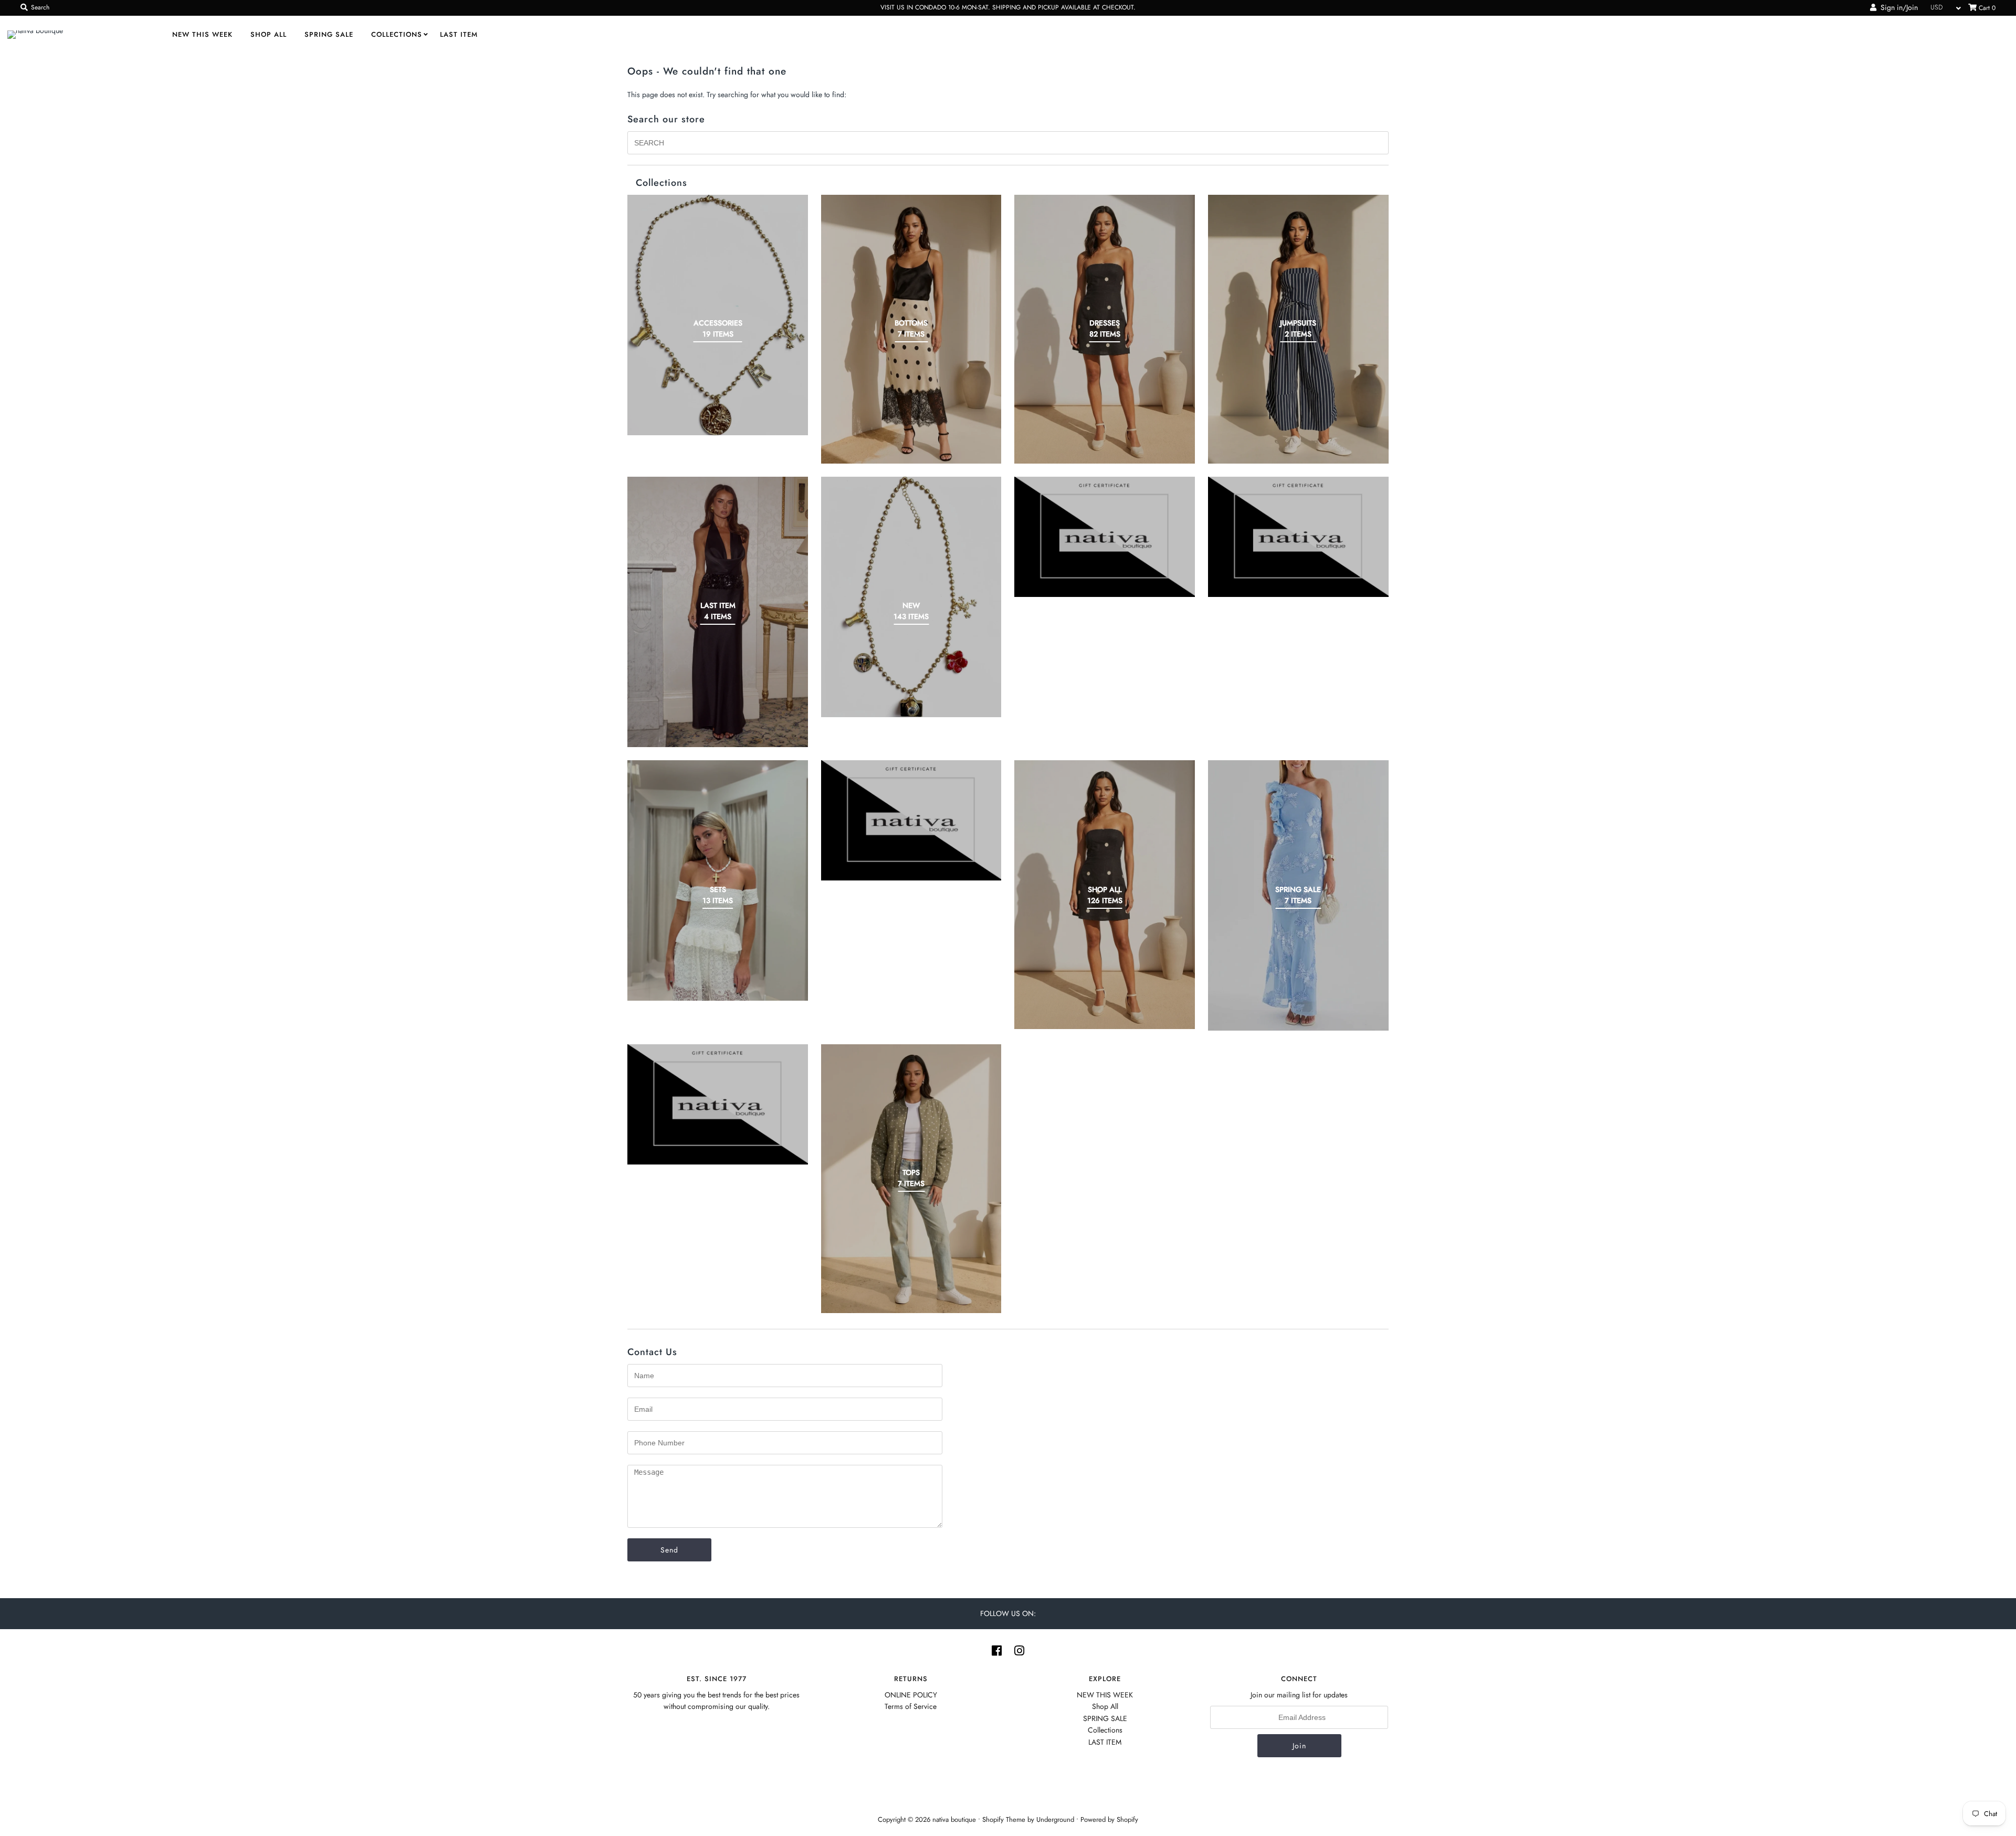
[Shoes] (911, 820)
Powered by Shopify (1109, 1819)
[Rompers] (1298, 537)
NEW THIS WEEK (202, 34)
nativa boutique (955, 1819)
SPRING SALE (329, 34)
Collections (397, 34)
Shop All (269, 34)
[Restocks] (1105, 537)
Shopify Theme (1004, 1819)
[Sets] (718, 880)
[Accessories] (718, 315)
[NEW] (911, 597)
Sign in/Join (1897, 7)
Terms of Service (911, 1706)
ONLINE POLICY (911, 1695)
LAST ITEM (459, 34)
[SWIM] (718, 1104)
